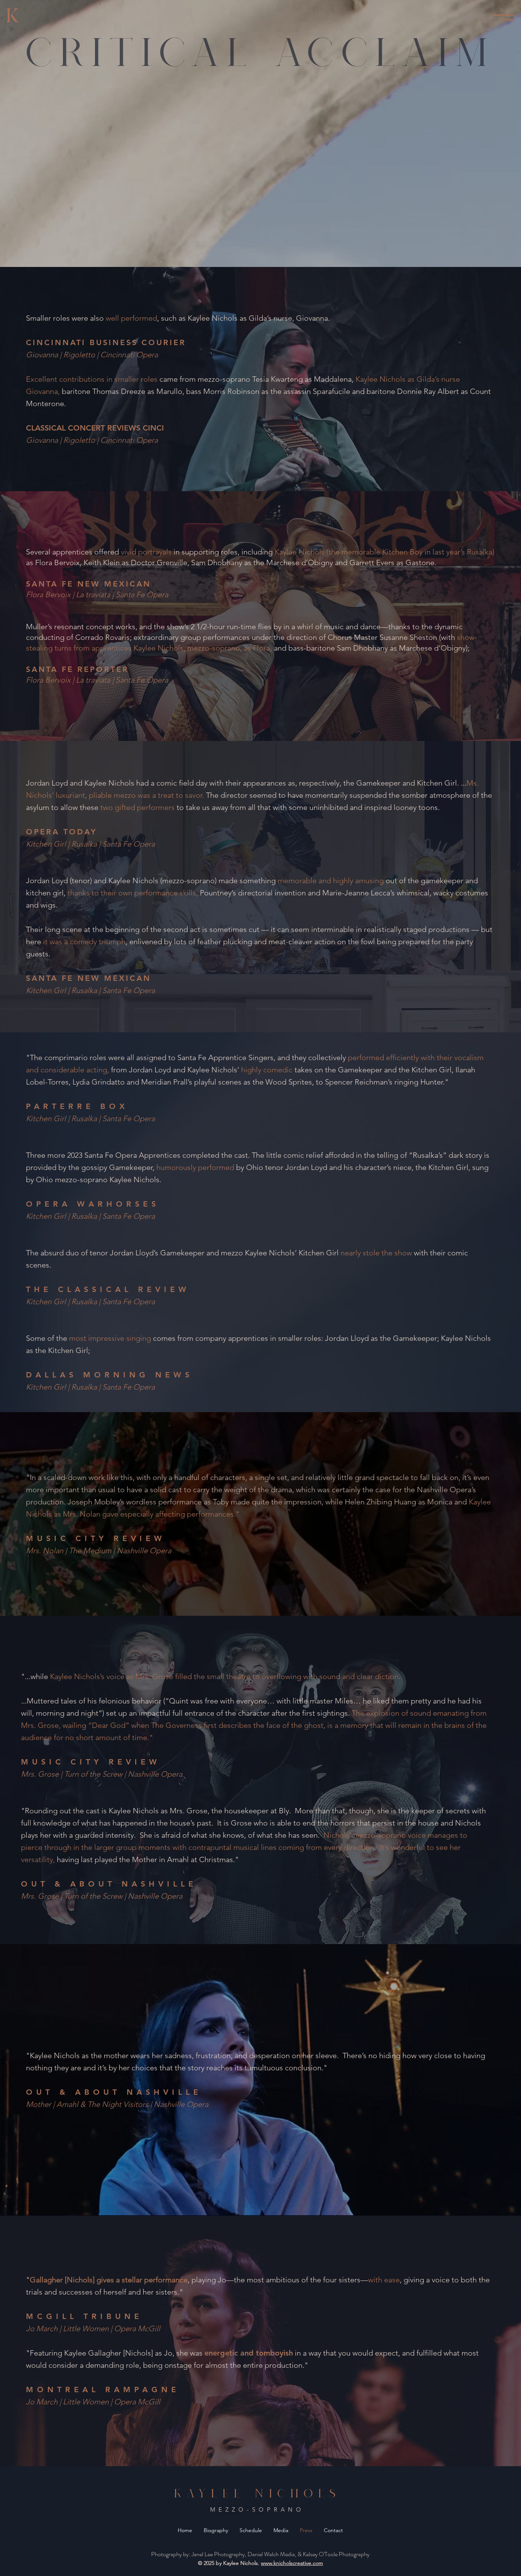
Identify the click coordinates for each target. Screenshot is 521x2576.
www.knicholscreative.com (292, 2563)
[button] (503, 17)
